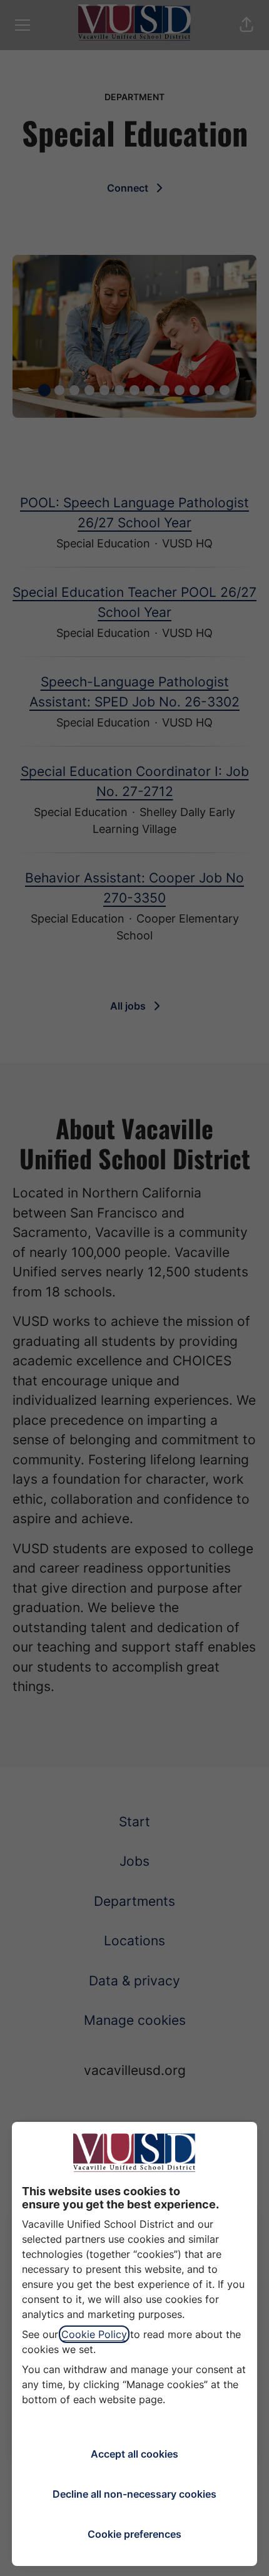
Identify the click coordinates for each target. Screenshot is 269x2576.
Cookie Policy (94, 2334)
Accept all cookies (134, 2454)
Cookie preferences (134, 2534)
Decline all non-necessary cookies (134, 2494)
